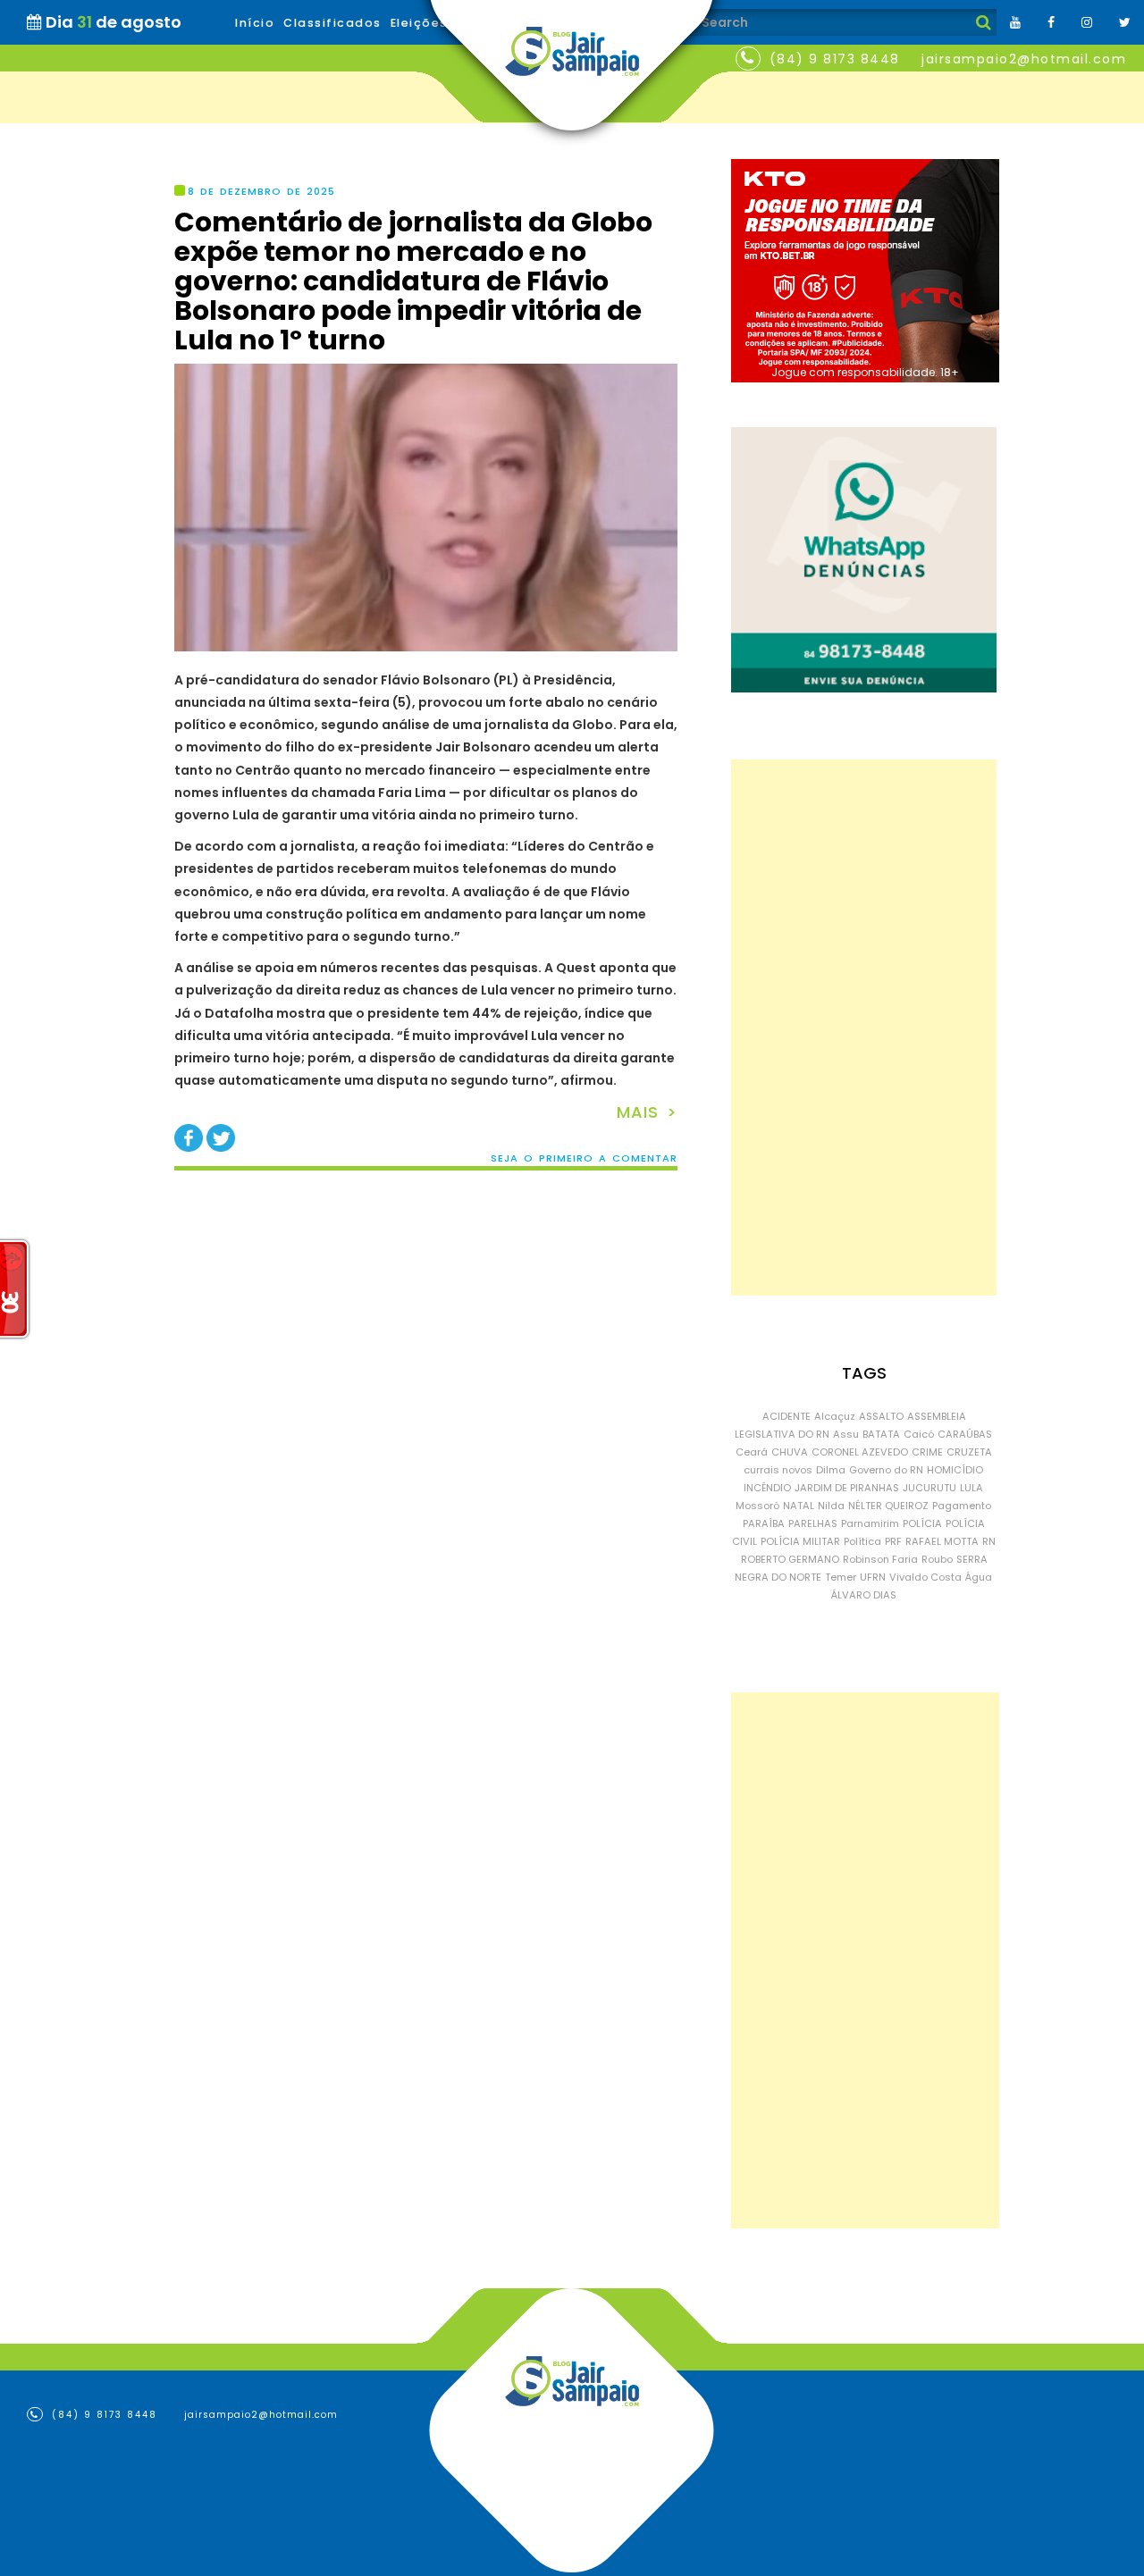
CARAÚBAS (965, 1434)
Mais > (647, 1112)
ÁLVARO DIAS (864, 1595)
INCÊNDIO (767, 1488)
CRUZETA (969, 1452)
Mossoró (757, 1506)
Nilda (831, 1506)
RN (989, 1541)
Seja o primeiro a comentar (584, 1158)
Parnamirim (870, 1523)
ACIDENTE (786, 1416)
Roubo (937, 1559)
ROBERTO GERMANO (790, 1559)
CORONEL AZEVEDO (860, 1452)
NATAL (799, 1506)
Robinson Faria (880, 1559)
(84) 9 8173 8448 (835, 59)
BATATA (881, 1434)
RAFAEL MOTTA (942, 1541)
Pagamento (962, 1506)
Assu (846, 1434)
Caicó (919, 1434)
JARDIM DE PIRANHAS (847, 1488)
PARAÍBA (764, 1523)
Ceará (752, 1452)
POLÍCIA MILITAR (800, 1541)
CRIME (927, 1452)
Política (862, 1541)
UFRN (873, 1577)
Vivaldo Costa (925, 1577)
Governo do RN (886, 1470)
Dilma (831, 1470)
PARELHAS (813, 1523)
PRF (893, 1541)
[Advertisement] (864, 1028)
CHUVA (790, 1452)
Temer (841, 1577)
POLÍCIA (922, 1523)
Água (979, 1577)
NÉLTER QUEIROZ (888, 1506)
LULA (972, 1488)
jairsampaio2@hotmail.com (1024, 59)
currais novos (778, 1470)
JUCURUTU (929, 1488)
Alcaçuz (835, 1416)
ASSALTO (881, 1416)
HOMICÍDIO (955, 1470)
